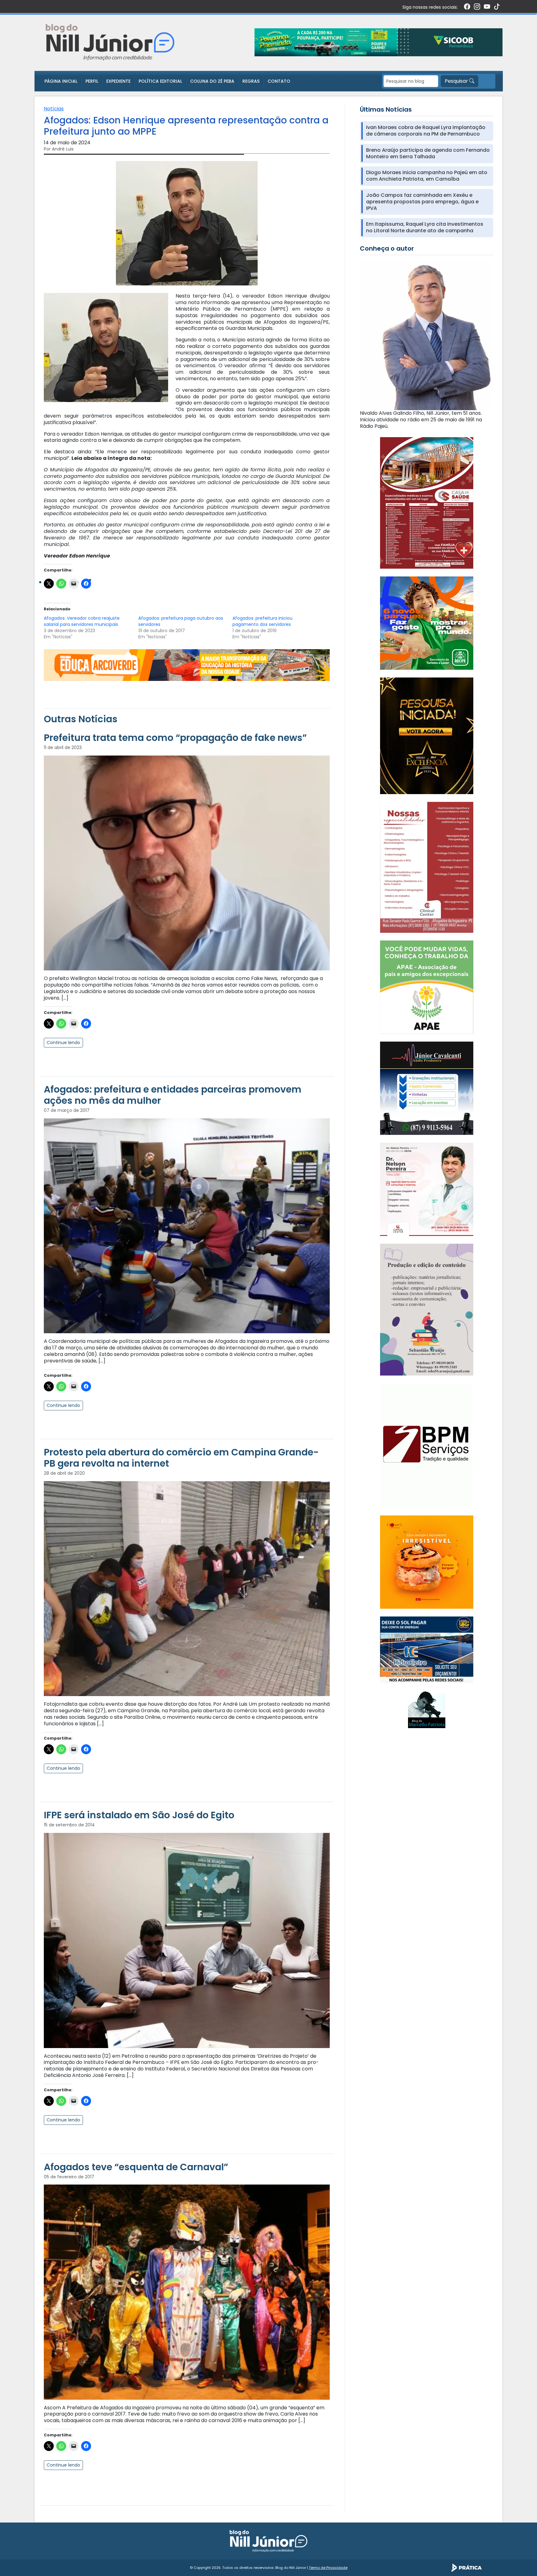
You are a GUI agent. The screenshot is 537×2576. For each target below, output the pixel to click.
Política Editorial (160, 81)
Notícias (54, 109)
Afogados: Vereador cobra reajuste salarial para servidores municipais (82, 621)
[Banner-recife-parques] (427, 623)
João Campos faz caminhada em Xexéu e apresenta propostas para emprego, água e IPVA (422, 202)
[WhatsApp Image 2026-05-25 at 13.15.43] (427, 503)
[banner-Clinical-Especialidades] (427, 867)
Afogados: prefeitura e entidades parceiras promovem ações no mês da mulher (173, 1095)
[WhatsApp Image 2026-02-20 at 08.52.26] (427, 735)
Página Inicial (61, 81)
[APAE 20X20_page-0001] (427, 987)
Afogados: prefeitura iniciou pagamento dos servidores (262, 621)
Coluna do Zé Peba (212, 81)
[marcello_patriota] (427, 1709)
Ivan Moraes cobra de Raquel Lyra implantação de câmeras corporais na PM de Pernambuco (426, 131)
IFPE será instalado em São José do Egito (139, 1815)
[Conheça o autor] (427, 335)
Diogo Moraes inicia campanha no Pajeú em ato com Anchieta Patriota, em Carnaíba (427, 176)
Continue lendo (63, 1043)
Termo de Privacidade (328, 2568)
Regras (251, 81)
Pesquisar (457, 81)
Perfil (92, 81)
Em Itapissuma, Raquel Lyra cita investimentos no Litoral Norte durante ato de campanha (425, 228)
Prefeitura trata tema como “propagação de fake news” (175, 738)
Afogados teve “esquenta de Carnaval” (136, 2167)
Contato (279, 81)
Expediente (118, 81)
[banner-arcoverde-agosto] (187, 665)
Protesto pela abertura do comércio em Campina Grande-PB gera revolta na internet (181, 1458)
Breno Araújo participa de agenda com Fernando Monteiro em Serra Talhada (428, 154)
